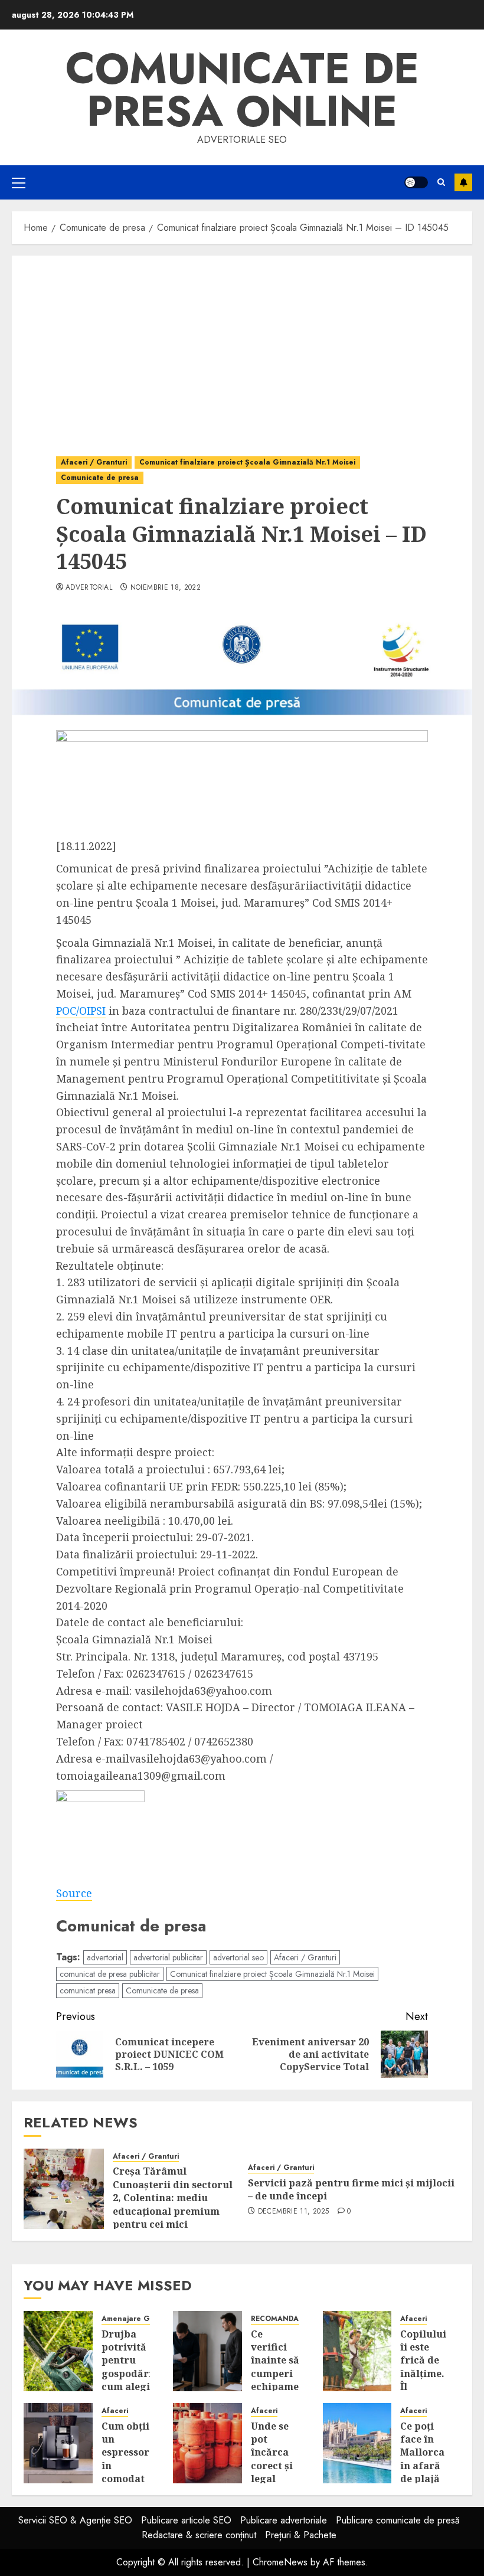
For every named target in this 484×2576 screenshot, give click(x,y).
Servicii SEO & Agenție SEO (75, 2520)
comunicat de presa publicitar (110, 1974)
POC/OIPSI (81, 1011)
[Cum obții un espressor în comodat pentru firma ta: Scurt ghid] (58, 2443)
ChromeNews (280, 2562)
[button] (19, 182)
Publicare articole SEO (186, 2520)
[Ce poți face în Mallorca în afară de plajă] (357, 2443)
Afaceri (413, 2319)
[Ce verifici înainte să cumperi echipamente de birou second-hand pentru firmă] (207, 2351)
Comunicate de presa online (242, 90)
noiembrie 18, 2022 (166, 588)
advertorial (89, 588)
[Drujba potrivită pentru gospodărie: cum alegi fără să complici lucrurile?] (58, 2351)
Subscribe (463, 182)
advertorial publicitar (168, 1957)
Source (74, 1893)
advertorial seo (238, 1957)
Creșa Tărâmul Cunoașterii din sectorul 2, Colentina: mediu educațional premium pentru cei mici (173, 2198)
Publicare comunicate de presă (398, 2520)
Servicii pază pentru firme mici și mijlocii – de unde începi (351, 2189)
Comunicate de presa (100, 478)
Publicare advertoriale (284, 2520)
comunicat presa (88, 1990)
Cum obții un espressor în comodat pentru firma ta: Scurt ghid (125, 2479)
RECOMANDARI (278, 2319)
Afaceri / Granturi (94, 462)
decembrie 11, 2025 (293, 2212)
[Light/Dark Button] (416, 182)
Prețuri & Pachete (301, 2535)
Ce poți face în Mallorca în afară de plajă (422, 2453)
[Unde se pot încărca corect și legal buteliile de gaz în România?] (207, 2443)
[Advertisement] (242, 344)
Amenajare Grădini (136, 2319)
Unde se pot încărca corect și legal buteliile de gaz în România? (275, 2472)
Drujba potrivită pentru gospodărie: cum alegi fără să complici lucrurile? (131, 2380)
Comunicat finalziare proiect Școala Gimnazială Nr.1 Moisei (247, 462)
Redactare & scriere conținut (199, 2535)
